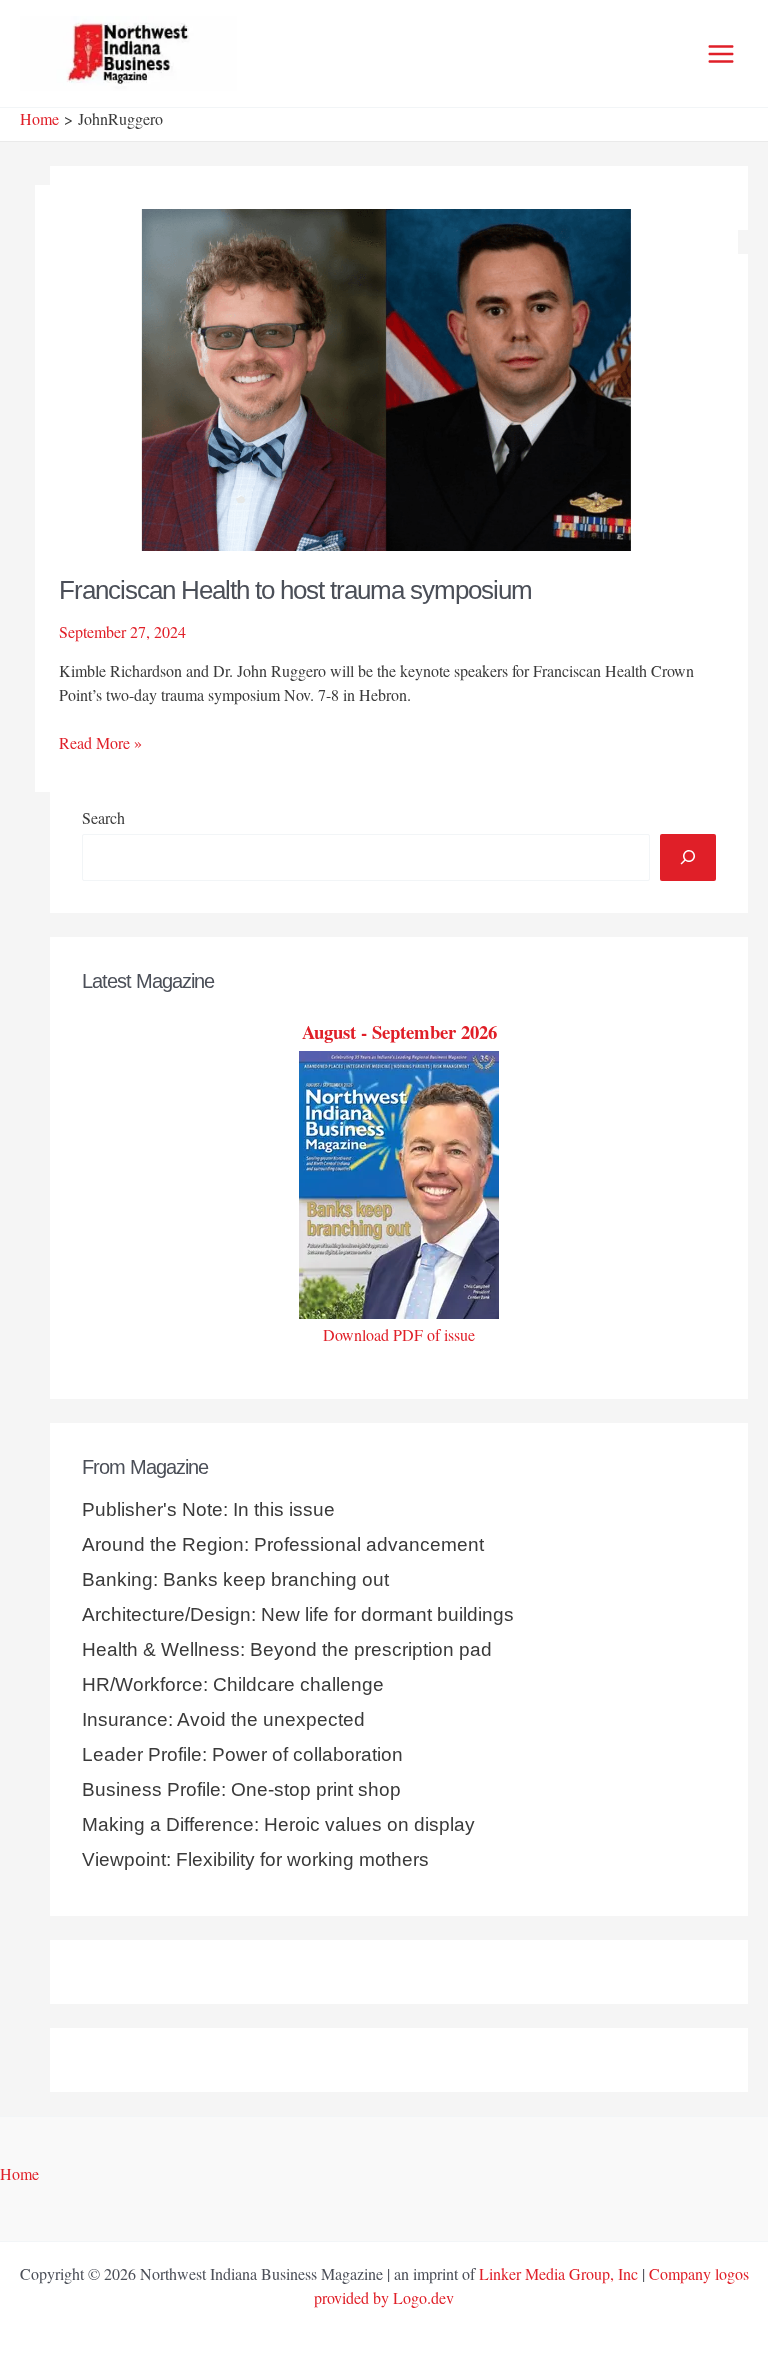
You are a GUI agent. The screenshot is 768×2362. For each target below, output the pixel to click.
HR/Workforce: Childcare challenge (233, 1684)
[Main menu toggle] (721, 54)
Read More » (100, 743)
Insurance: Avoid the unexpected (223, 1719)
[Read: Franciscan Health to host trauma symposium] (386, 376)
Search (103, 817)
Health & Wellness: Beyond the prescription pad (287, 1649)
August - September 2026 (399, 1031)
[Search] (688, 857)
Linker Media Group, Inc (558, 2273)
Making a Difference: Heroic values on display (278, 1824)
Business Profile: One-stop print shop (241, 1789)
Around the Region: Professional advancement (283, 1544)
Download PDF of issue (399, 1334)
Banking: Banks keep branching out (235, 1579)
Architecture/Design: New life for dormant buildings (298, 1614)
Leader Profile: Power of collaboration (242, 1754)
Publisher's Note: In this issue (208, 1509)
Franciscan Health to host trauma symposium (295, 590)
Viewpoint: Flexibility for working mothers (255, 1859)
